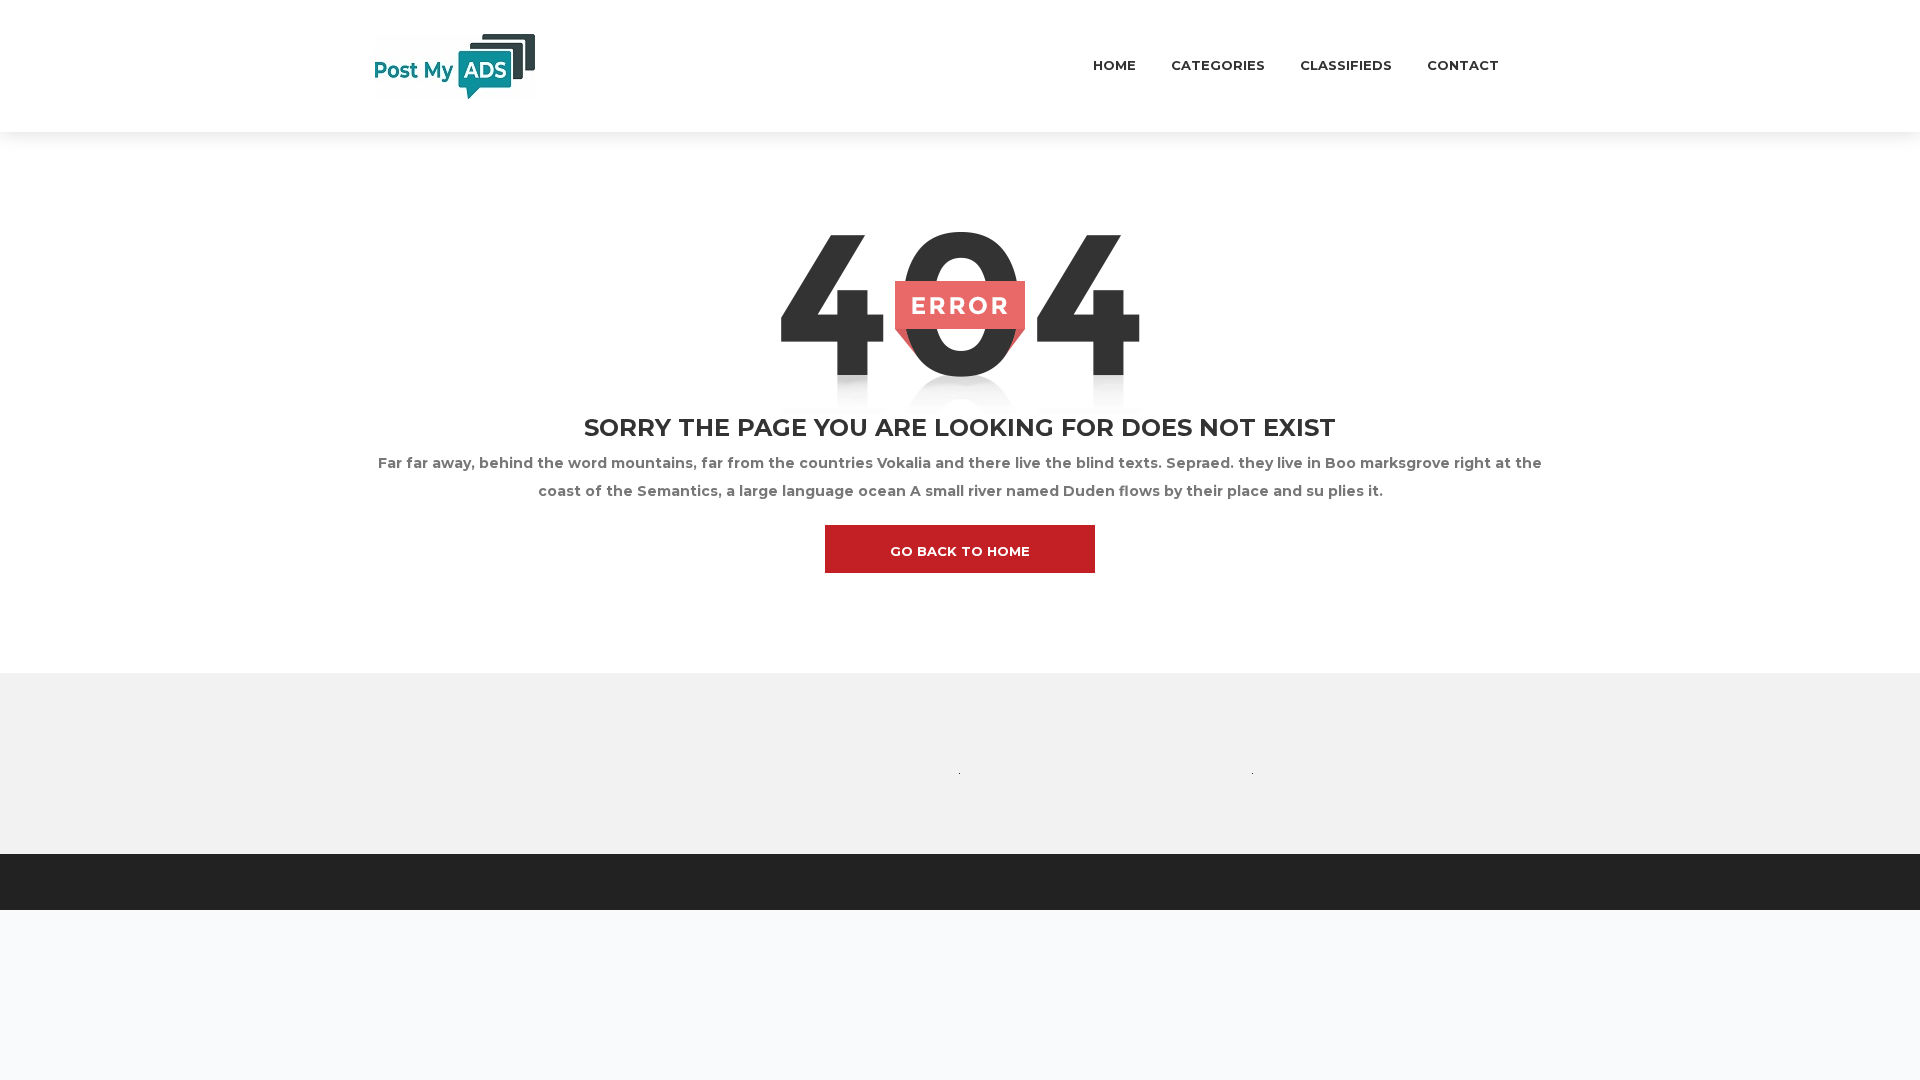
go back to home (960, 551)
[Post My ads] (455, 65)
